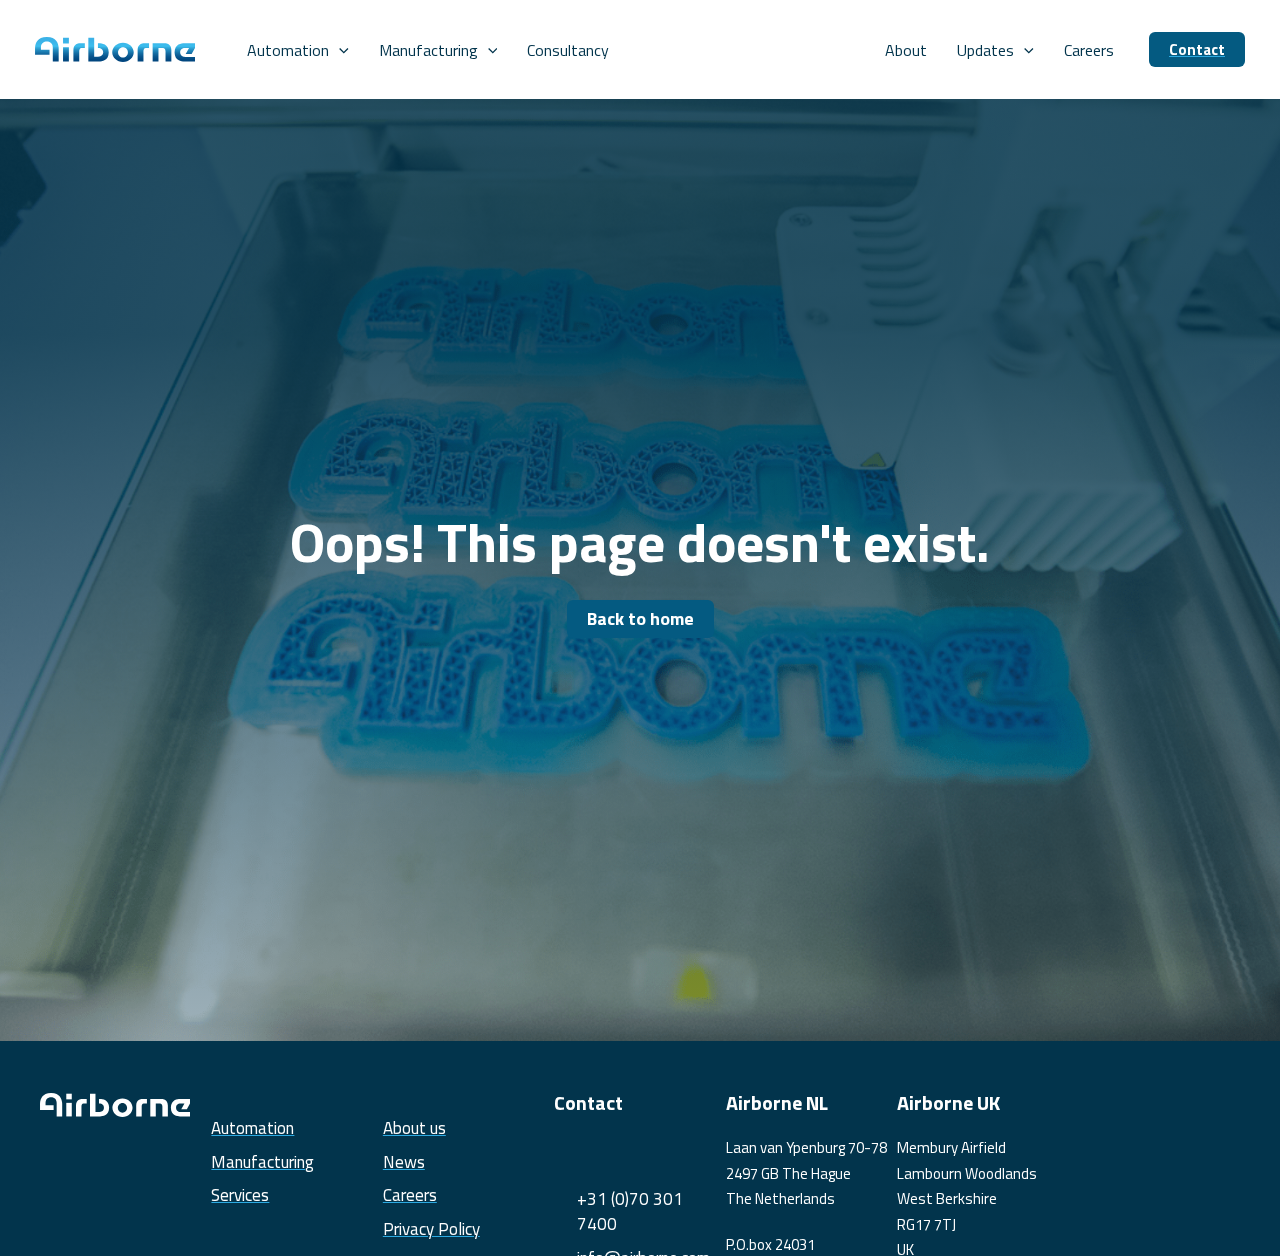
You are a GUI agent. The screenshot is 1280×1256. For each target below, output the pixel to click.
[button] (339, 50)
